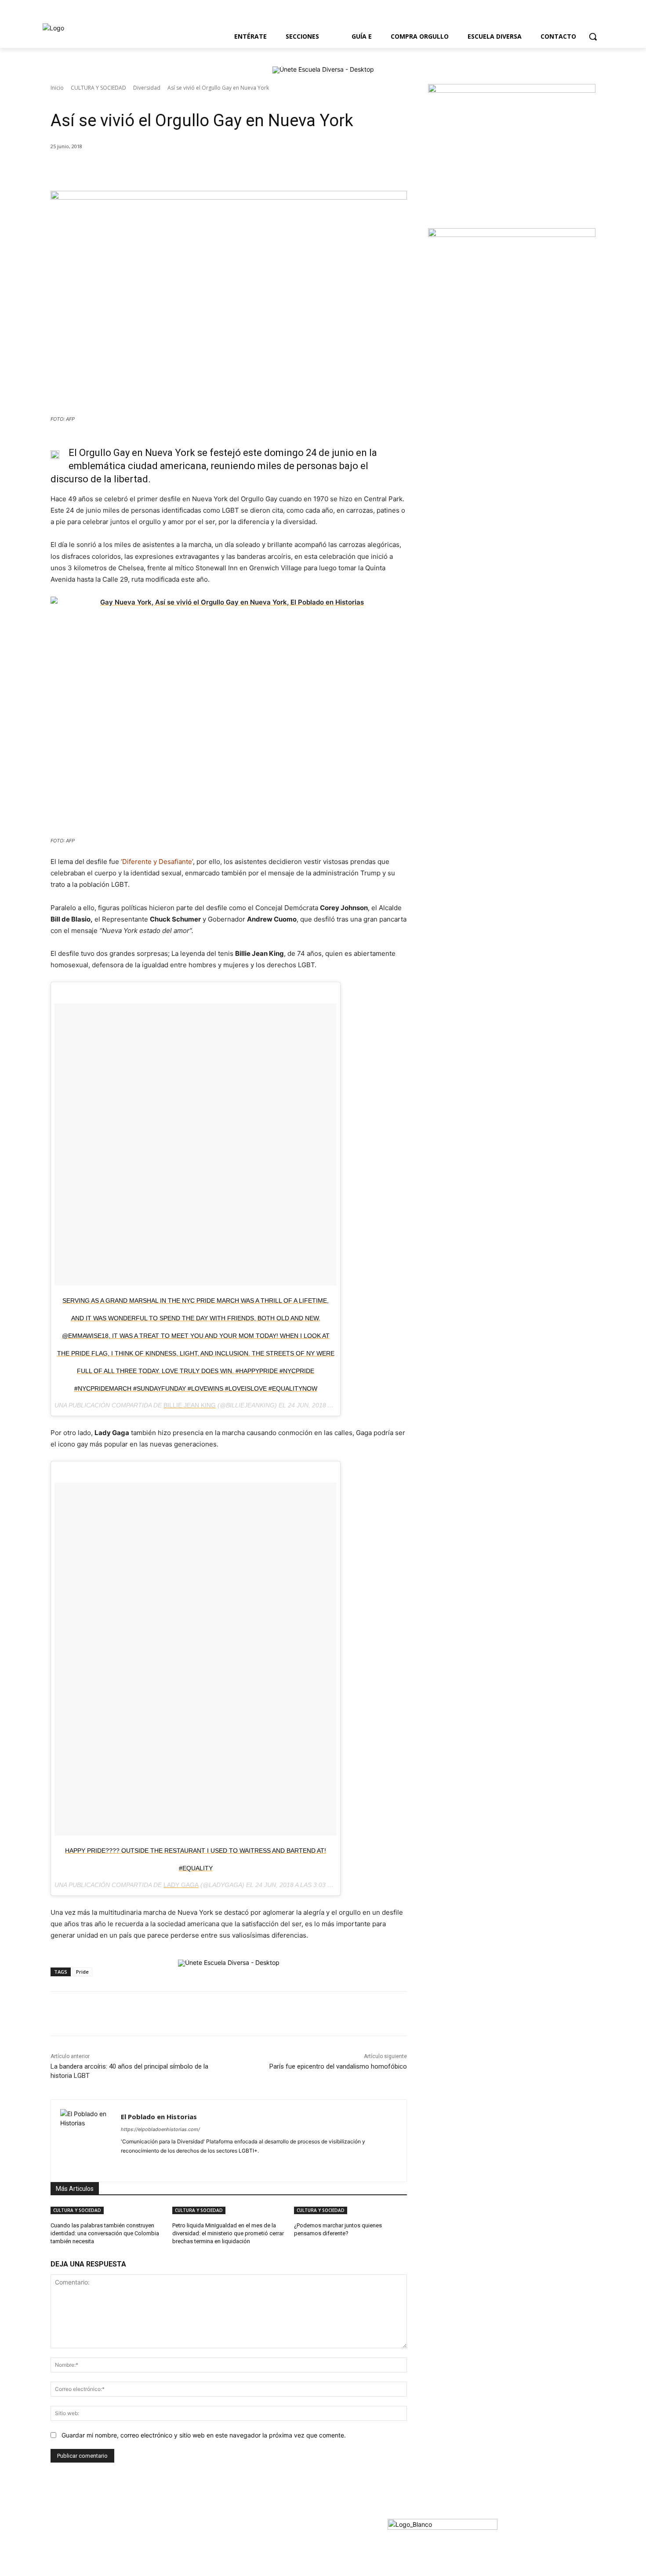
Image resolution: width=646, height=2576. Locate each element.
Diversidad (147, 88)
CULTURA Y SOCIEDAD (98, 88)
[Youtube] (629, 16)
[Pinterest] (153, 169)
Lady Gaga (181, 1885)
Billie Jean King (190, 1405)
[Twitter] (617, 16)
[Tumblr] (186, 2165)
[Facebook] (604, 16)
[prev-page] (292, 2245)
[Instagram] (641, 16)
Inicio (57, 88)
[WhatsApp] (173, 169)
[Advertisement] (494, 427)
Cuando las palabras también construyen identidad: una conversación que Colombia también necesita (105, 2233)
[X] (133, 169)
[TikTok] (170, 2165)
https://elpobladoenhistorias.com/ (160, 2129)
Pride (82, 1972)
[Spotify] (155, 2165)
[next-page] (297, 2245)
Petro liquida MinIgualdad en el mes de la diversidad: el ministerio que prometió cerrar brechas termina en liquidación (228, 2233)
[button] (593, 36)
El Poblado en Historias (159, 2117)
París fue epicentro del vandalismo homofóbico (338, 2066)
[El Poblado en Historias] (86, 2141)
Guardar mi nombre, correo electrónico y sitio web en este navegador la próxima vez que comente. (204, 2435)
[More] (194, 169)
